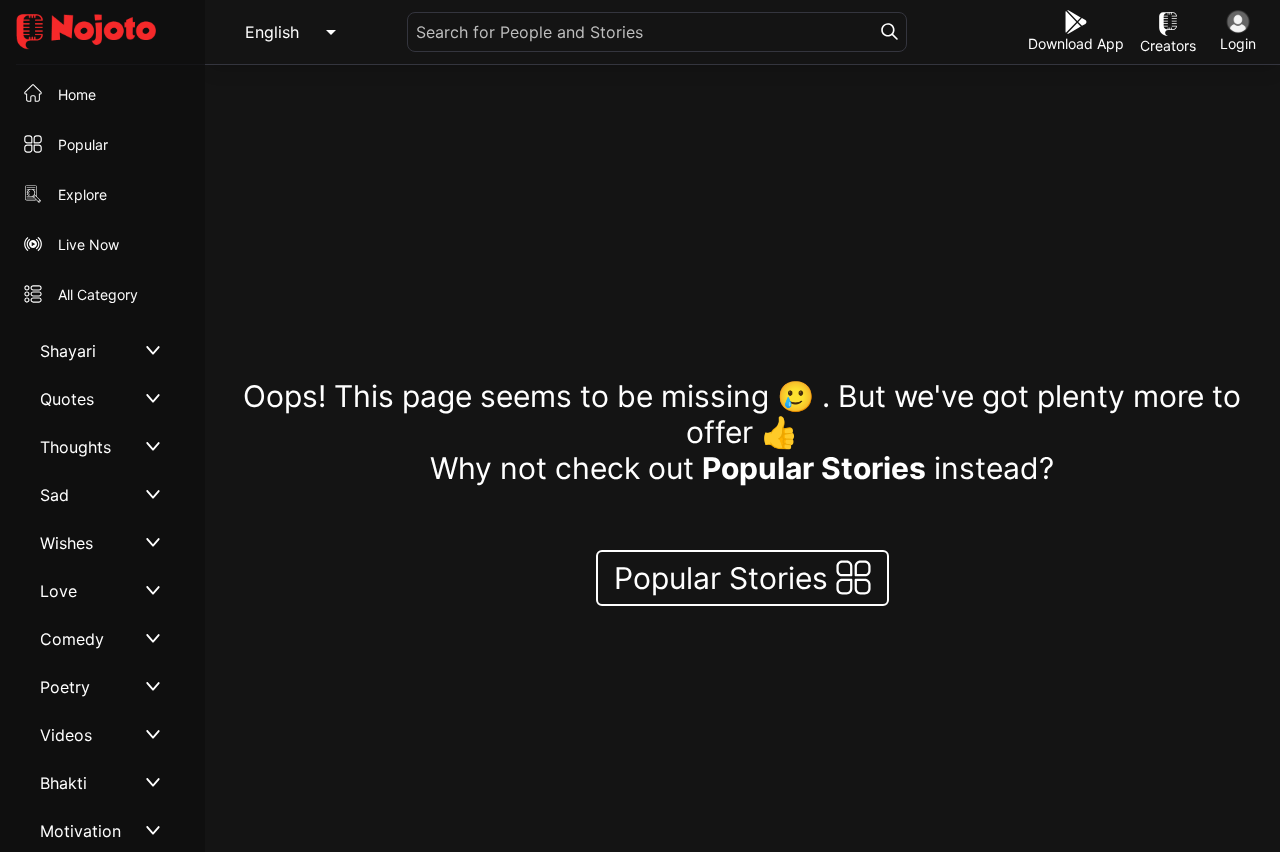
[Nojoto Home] (102, 32)
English (272, 32)
